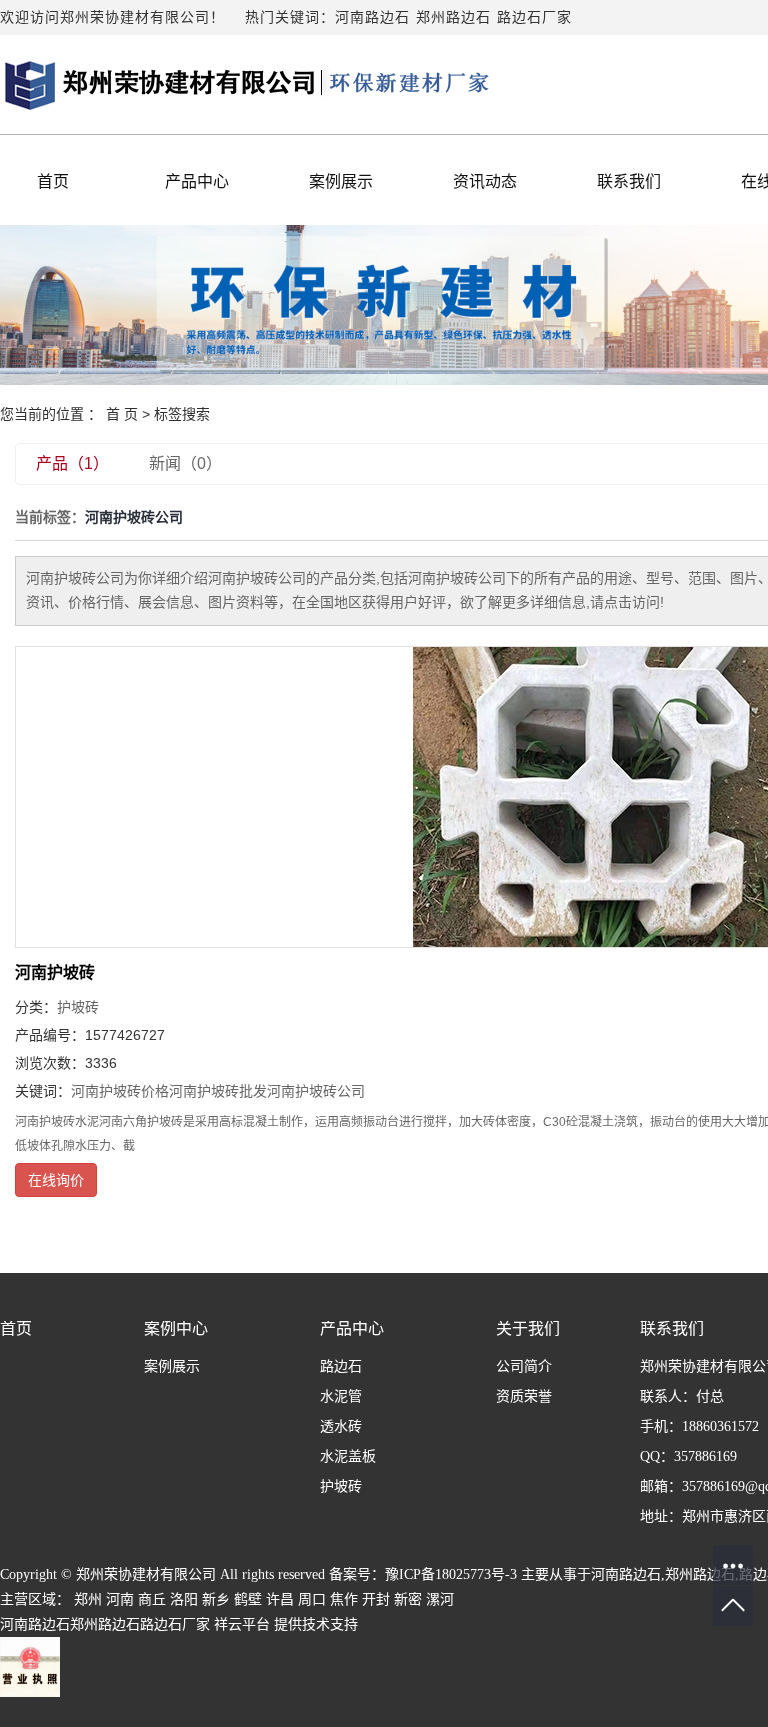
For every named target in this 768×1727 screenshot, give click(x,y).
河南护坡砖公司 (316, 1091)
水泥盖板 (348, 1456)
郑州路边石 (453, 17)
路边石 (341, 1366)
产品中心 (197, 181)
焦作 (344, 1599)
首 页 (122, 414)
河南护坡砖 (55, 972)
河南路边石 (372, 17)
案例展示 (341, 181)
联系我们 (629, 181)
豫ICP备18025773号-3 (451, 1574)
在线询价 (56, 1180)
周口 (312, 1599)
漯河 (440, 1599)
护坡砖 (78, 1007)
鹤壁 (248, 1599)
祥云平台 (242, 1624)
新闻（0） (185, 463)
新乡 (216, 1599)
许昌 (280, 1599)
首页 (53, 181)
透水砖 (341, 1426)
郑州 (88, 1599)
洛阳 (184, 1599)
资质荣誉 (524, 1396)
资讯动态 (485, 181)
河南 (120, 1599)
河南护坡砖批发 (218, 1091)
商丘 (152, 1599)
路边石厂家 (534, 17)
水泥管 (341, 1396)
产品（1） (72, 463)
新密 (408, 1599)
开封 (376, 1599)
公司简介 (524, 1366)
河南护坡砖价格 (120, 1091)
